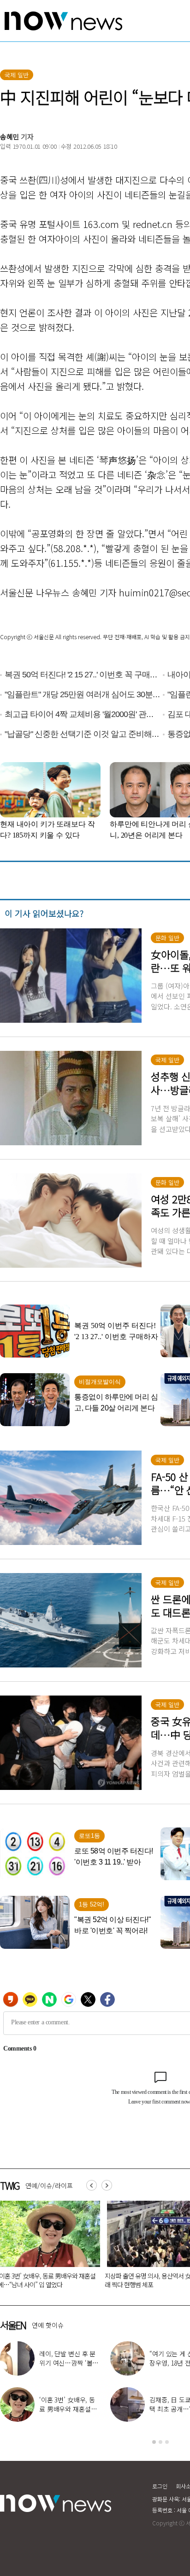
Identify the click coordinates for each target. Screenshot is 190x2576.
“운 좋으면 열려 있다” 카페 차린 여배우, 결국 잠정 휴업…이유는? (69, 2409)
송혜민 (10, 137)
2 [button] (160, 2442)
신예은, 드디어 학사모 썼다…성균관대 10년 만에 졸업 (68, 2363)
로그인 (160, 2486)
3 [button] (167, 2442)
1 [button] (154, 2442)
